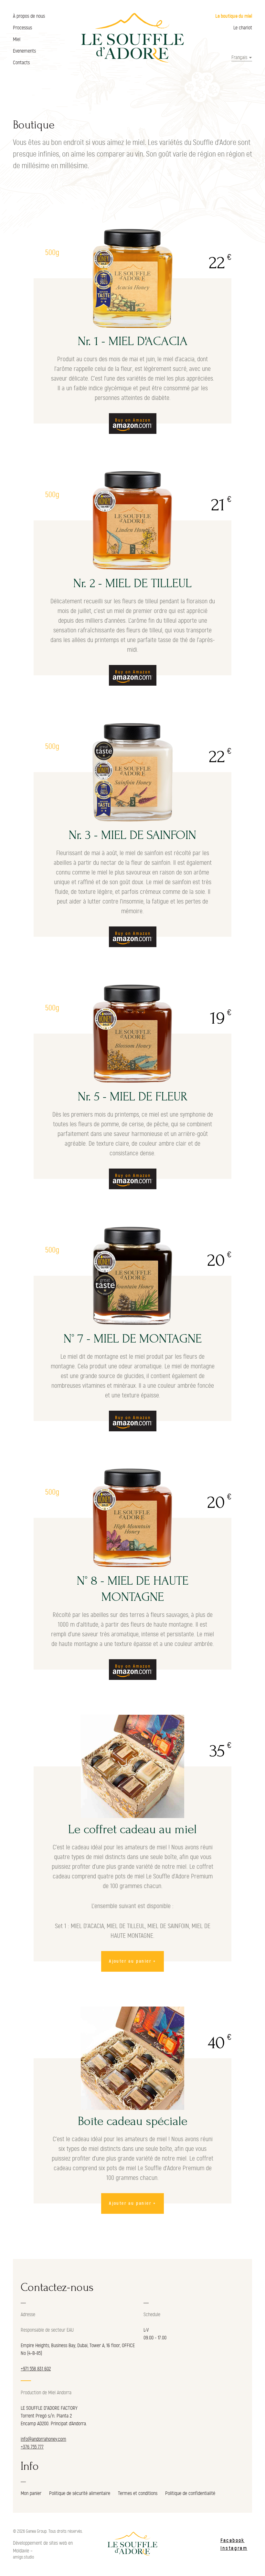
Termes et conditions (138, 2493)
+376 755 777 (32, 2447)
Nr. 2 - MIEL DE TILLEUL (132, 583)
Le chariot (243, 28)
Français (239, 57)
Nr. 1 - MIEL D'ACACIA (133, 341)
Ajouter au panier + (132, 1961)
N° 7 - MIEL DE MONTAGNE (133, 1339)
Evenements (24, 51)
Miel (17, 39)
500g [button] (52, 253)
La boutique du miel (234, 16)
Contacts (21, 63)
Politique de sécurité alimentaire (80, 2493)
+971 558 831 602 (36, 2369)
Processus (22, 28)
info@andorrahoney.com (43, 2439)
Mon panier (31, 2493)
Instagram (234, 2548)
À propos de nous (29, 16)
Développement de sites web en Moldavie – (43, 2547)
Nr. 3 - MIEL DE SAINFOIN (132, 835)
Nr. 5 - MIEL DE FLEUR (133, 1097)
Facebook (233, 2540)
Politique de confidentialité (190, 2493)
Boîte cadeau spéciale (133, 2121)
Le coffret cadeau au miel (132, 1829)
